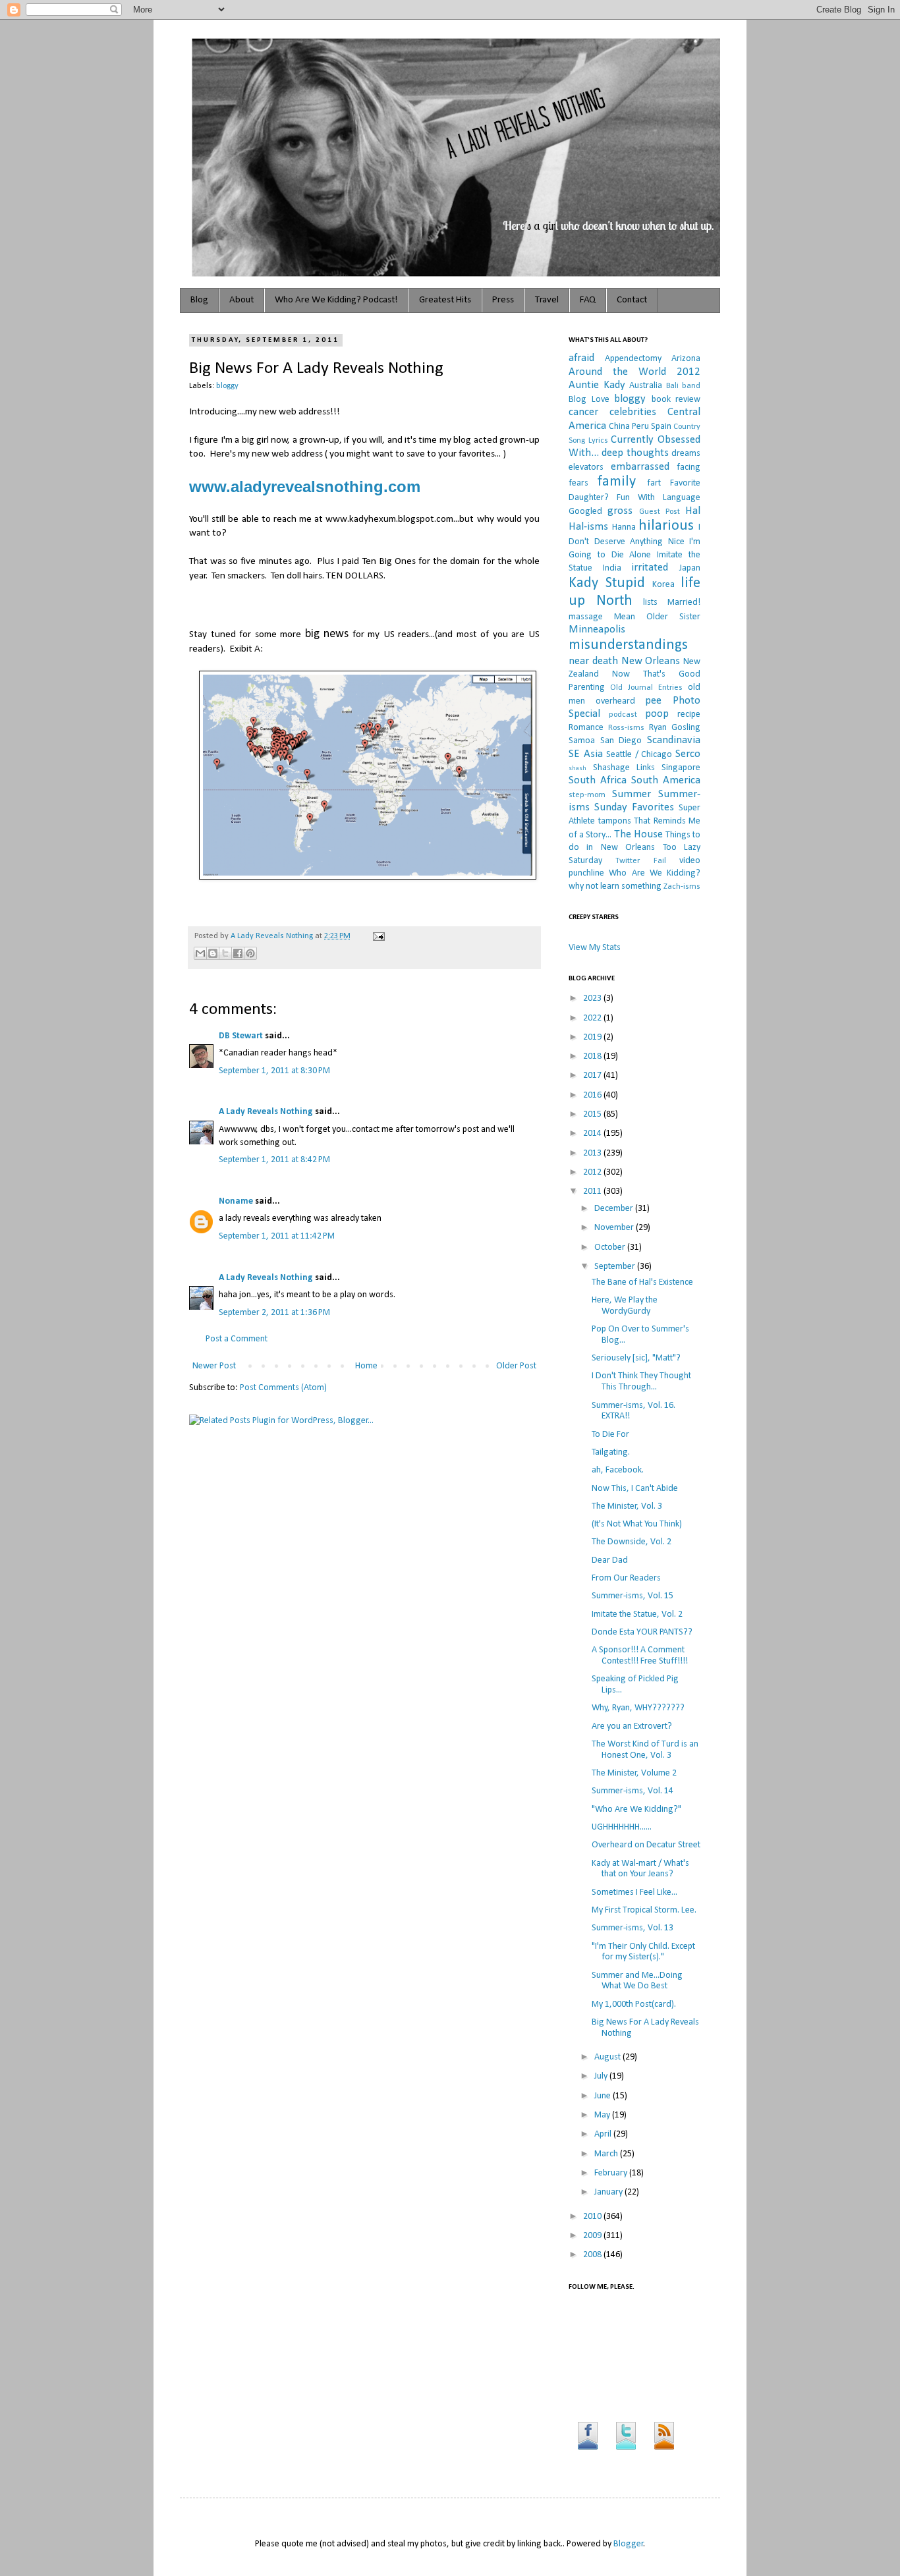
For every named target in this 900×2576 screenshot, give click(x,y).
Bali (672, 386)
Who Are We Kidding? (655, 873)
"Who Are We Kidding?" (636, 1809)
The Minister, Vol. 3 (627, 1506)
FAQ (588, 300)
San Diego (621, 741)
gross (620, 511)
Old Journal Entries (646, 688)
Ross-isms (626, 728)
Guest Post (660, 512)
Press (503, 300)
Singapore (681, 768)
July (602, 2076)
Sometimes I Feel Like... (634, 1892)
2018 (593, 1056)
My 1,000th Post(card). (634, 2004)
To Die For (610, 1435)
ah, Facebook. (618, 1470)
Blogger (629, 2544)
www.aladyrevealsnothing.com (305, 487)
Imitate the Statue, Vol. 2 (637, 1614)
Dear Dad (610, 1560)
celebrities (633, 412)
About (241, 300)
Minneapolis (597, 630)
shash (577, 769)
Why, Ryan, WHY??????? (638, 1708)
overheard (615, 701)
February (612, 2173)
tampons (615, 821)
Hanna (624, 527)
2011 (593, 1191)
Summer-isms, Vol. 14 (633, 1791)
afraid (581, 358)
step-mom (587, 795)
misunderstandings (628, 645)
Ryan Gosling (675, 728)
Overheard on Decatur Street (646, 1845)
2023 (593, 998)
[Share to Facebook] (238, 953)
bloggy (227, 386)
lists (650, 602)
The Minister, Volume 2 (634, 1773)
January (609, 2192)
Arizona (686, 359)
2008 (593, 2255)
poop (657, 714)
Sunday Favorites (634, 807)
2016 (593, 1095)
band (691, 386)
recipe (689, 714)
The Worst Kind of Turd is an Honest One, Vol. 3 (645, 1750)
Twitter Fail (640, 861)
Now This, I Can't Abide (635, 1489)
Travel (547, 300)
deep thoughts (635, 453)
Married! (684, 602)
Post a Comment (237, 1339)
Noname (236, 1201)
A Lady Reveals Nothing (273, 936)
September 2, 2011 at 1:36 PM (274, 1313)
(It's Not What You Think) (637, 1524)
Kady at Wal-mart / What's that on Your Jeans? (640, 1869)
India (612, 568)
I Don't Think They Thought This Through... (641, 1382)
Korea (663, 585)
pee (653, 701)
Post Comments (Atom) (283, 1388)
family (617, 482)
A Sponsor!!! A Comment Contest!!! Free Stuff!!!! (640, 1656)
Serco (688, 754)
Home (366, 1366)
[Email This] (200, 953)
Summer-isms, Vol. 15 (633, 1596)
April (604, 2134)
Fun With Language (659, 498)
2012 (593, 1172)
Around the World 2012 (634, 372)
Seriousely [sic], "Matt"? (636, 1358)
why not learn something (615, 886)
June (604, 2096)
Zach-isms (682, 887)
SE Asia (586, 754)
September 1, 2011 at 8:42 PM (274, 1160)
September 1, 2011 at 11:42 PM (277, 1236)
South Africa (598, 780)
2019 (593, 1037)
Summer (632, 794)
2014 (593, 1134)
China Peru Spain (640, 427)
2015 (593, 1114)
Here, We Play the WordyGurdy (625, 1306)
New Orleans (651, 661)
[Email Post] (377, 936)
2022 (593, 1018)
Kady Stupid (607, 583)
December (615, 1209)
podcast (623, 715)
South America (666, 780)
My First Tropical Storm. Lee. (644, 1910)
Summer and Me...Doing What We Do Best (637, 1981)
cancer (583, 412)
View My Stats (595, 948)
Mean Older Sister (657, 617)
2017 (593, 1076)
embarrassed (640, 467)
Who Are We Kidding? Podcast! (336, 300)
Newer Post (214, 1366)
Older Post (516, 1366)
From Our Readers (626, 1578)
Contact (632, 300)
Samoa (582, 741)
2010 (593, 2217)
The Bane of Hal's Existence (642, 1282)
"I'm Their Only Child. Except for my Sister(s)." (643, 1952)
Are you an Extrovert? (632, 1726)
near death (593, 661)
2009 (593, 2236)
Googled (585, 512)
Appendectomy (633, 359)
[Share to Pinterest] (250, 953)
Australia (646, 386)
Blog (199, 300)
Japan (690, 568)
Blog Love (589, 400)
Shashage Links (624, 768)
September (616, 1267)
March (607, 2154)
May (603, 2115)
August (608, 2057)
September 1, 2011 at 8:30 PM (274, 1071)
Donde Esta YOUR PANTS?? (642, 1632)
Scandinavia (674, 740)
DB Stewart (241, 1036)
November (615, 1228)
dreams (686, 454)
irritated (650, 568)
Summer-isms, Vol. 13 (633, 1928)
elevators (586, 467)
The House (638, 834)
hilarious (666, 526)
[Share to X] (225, 953)
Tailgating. (611, 1452)
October (611, 1247)
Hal (693, 511)
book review (676, 400)
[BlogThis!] (213, 953)
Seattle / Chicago (639, 755)
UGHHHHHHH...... (622, 1827)
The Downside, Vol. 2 (632, 1542)
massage (586, 617)
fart (654, 483)
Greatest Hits (445, 300)
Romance (586, 728)
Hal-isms (588, 527)
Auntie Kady (597, 385)
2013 (593, 1153)
